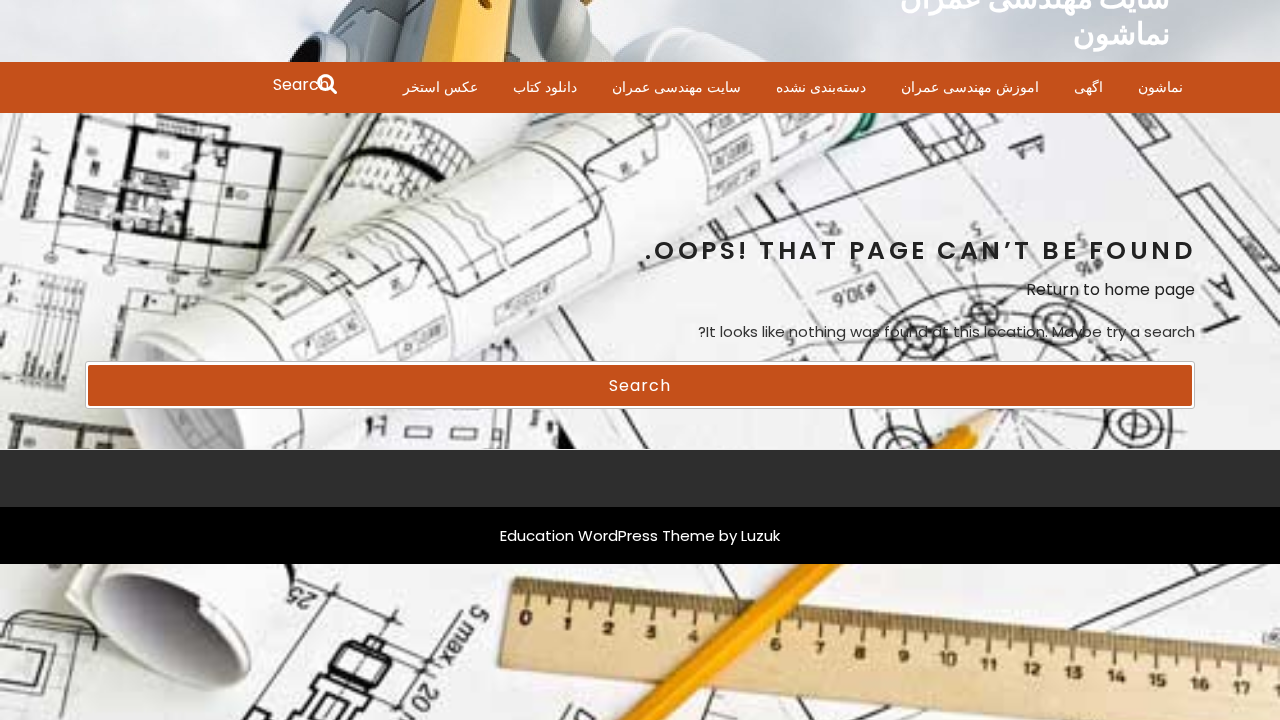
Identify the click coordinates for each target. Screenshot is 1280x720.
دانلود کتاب (545, 87)
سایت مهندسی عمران (676, 87)
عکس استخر (440, 87)
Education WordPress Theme (607, 535)
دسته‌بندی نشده (821, 87)
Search (212, 86)
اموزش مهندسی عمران (970, 87)
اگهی (1088, 87)
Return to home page (1110, 289)
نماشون (1160, 87)
